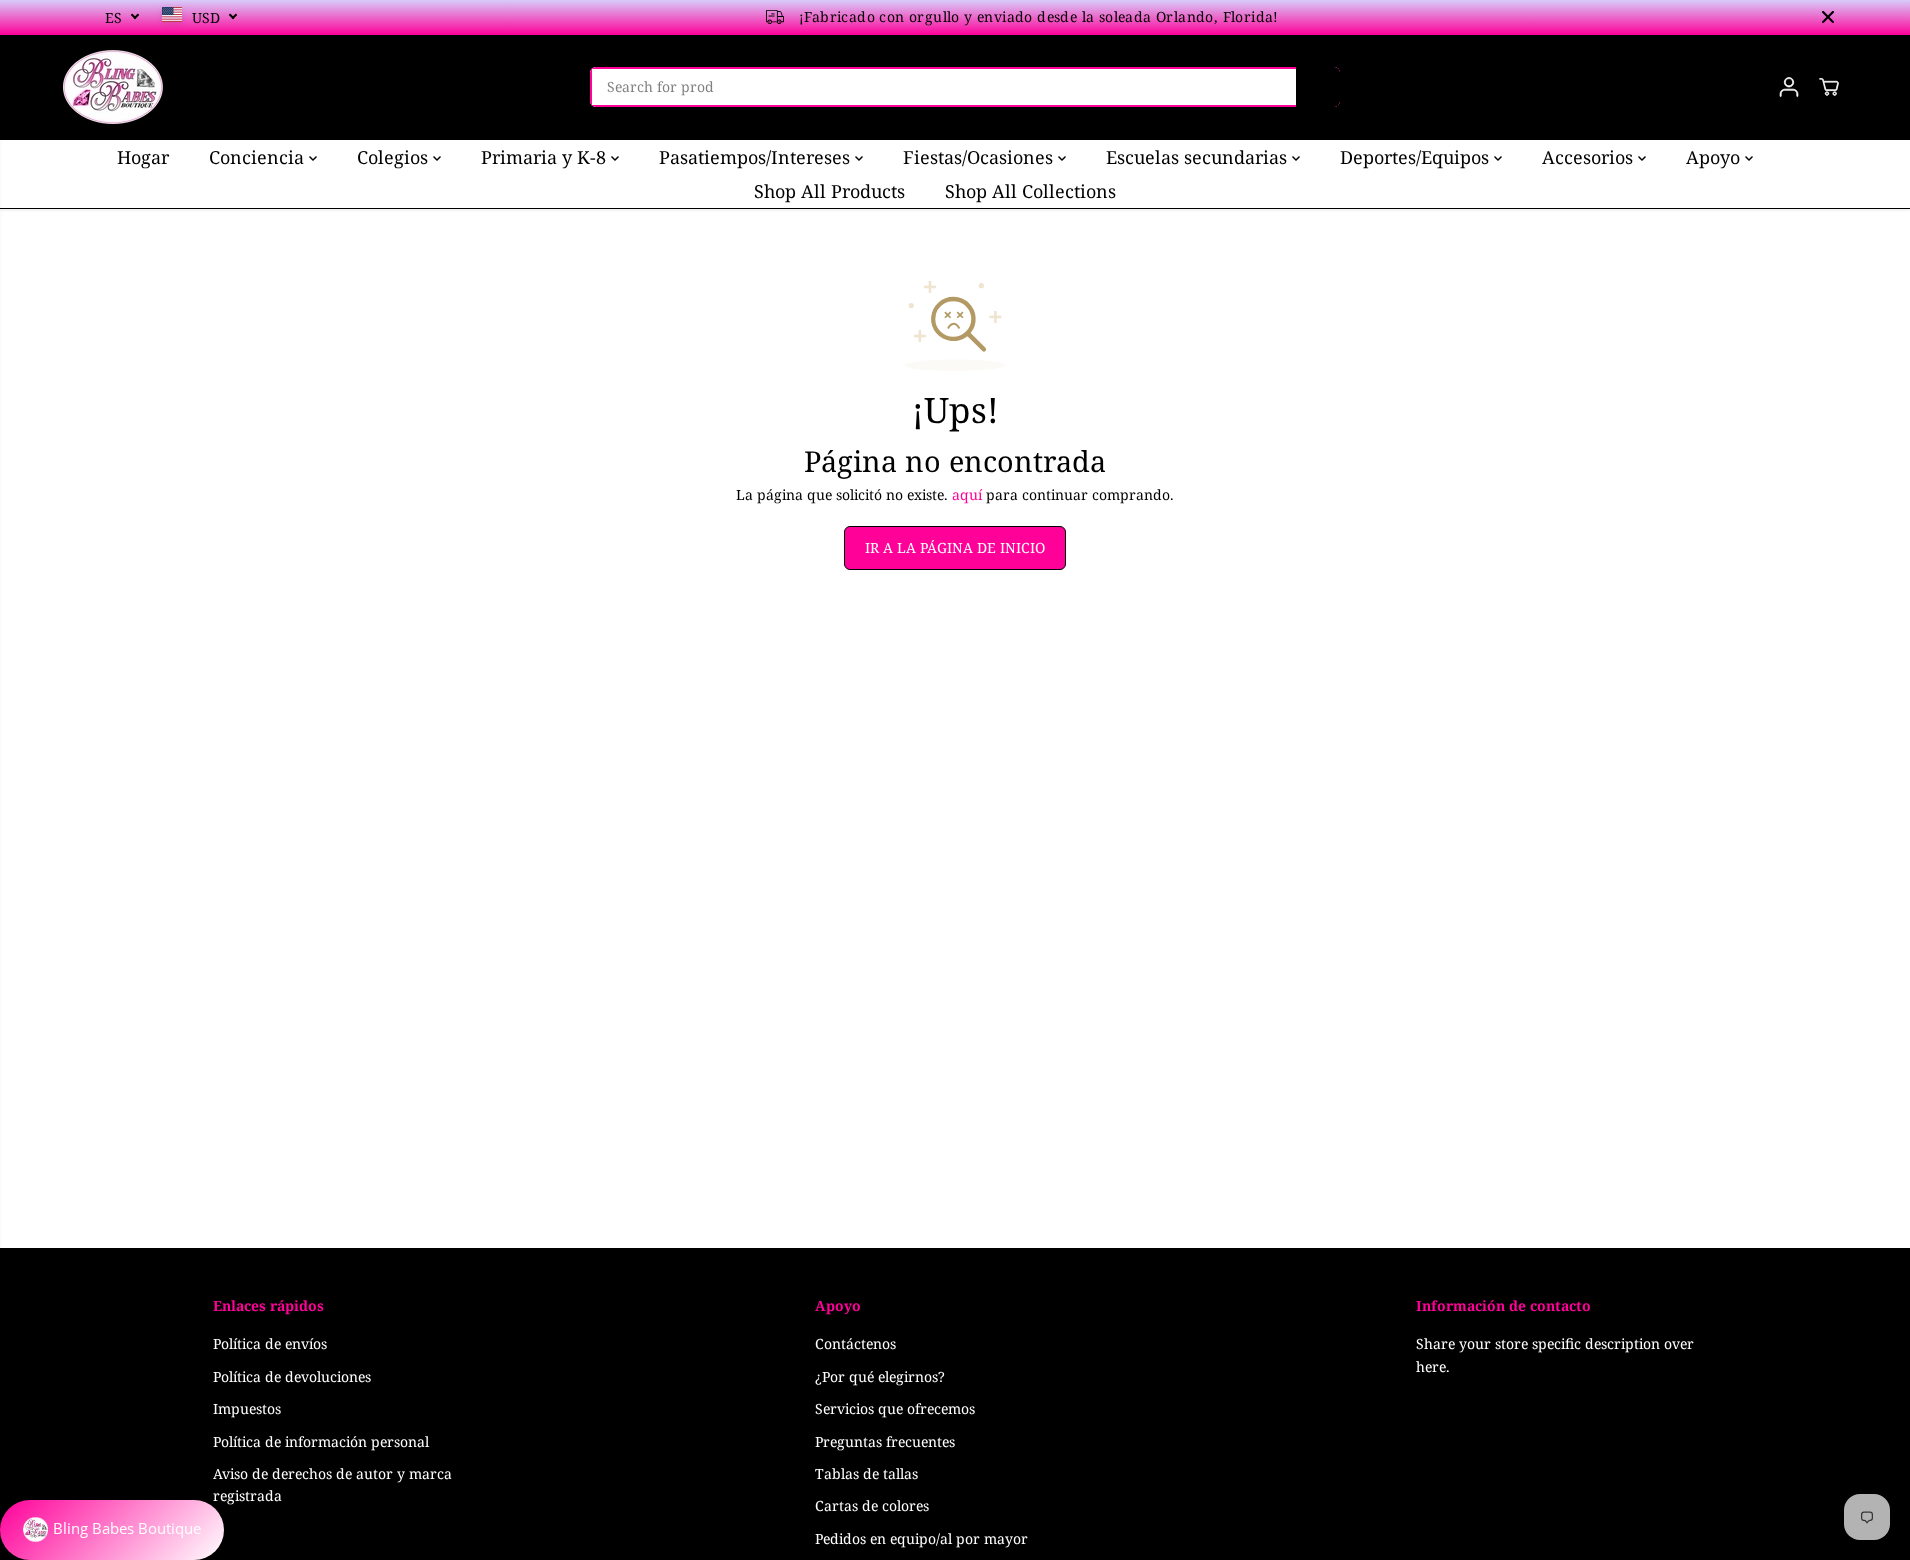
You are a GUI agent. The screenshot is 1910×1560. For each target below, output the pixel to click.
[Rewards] (112, 1530)
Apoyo (1715, 157)
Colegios (395, 157)
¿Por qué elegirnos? (880, 1376)
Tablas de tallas (866, 1473)
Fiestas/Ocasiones (980, 157)
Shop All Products (829, 191)
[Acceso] (1789, 87)
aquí (967, 494)
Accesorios (1590, 157)
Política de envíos (270, 1343)
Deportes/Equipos (1417, 157)
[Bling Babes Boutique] (113, 87)
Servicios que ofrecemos (895, 1408)
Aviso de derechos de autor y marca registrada (332, 1484)
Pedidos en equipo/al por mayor (921, 1538)
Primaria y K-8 (546, 157)
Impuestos (247, 1408)
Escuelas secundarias (1199, 157)
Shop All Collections (1030, 191)
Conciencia (259, 157)
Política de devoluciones (292, 1376)
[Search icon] (1318, 87)
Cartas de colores (872, 1505)
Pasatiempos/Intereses (757, 157)
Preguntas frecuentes (885, 1441)
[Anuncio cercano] (1828, 17)
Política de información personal (321, 1441)
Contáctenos (855, 1343)
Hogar (143, 157)
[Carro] (1829, 87)
